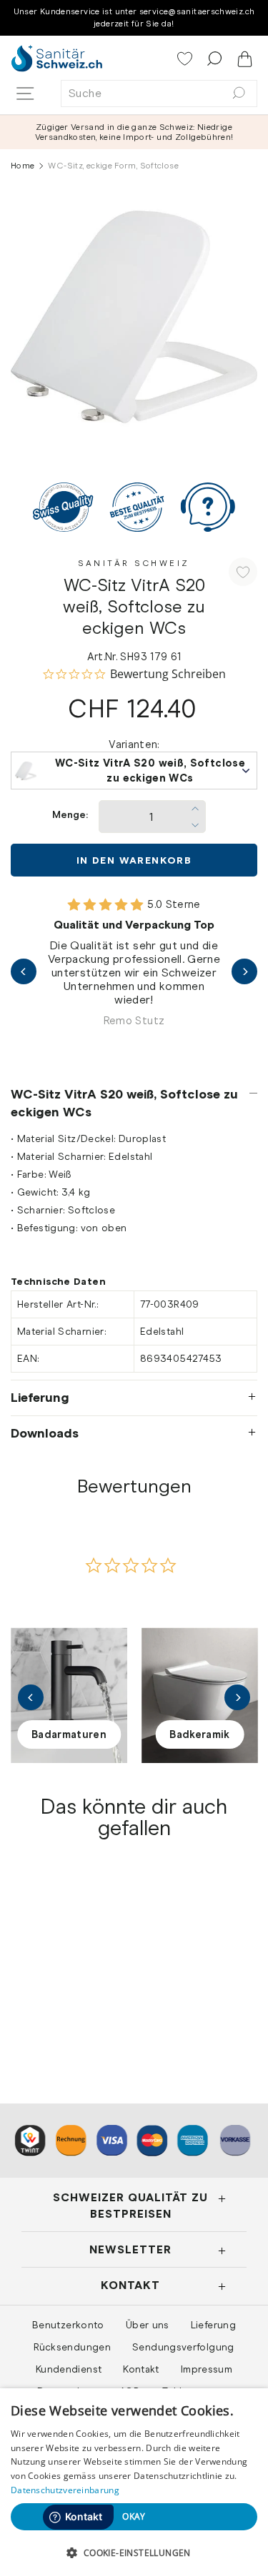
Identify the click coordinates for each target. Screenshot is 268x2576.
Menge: (70, 815)
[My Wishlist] (186, 60)
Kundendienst (69, 2369)
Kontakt (141, 2369)
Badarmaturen (69, 1734)
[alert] (134, 2482)
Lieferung (40, 1398)
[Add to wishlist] (243, 572)
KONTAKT (130, 2285)
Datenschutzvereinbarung (65, 2490)
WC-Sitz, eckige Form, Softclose (60, 1986)
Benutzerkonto (68, 2325)
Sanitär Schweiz (134, 563)
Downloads (45, 1433)
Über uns (148, 2325)
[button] (134, 2552)
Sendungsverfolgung (183, 2347)
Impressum (207, 2369)
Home (23, 166)
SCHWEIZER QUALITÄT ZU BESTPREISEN (130, 2205)
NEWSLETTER (130, 2249)
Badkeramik (200, 1734)
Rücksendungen (72, 2347)
